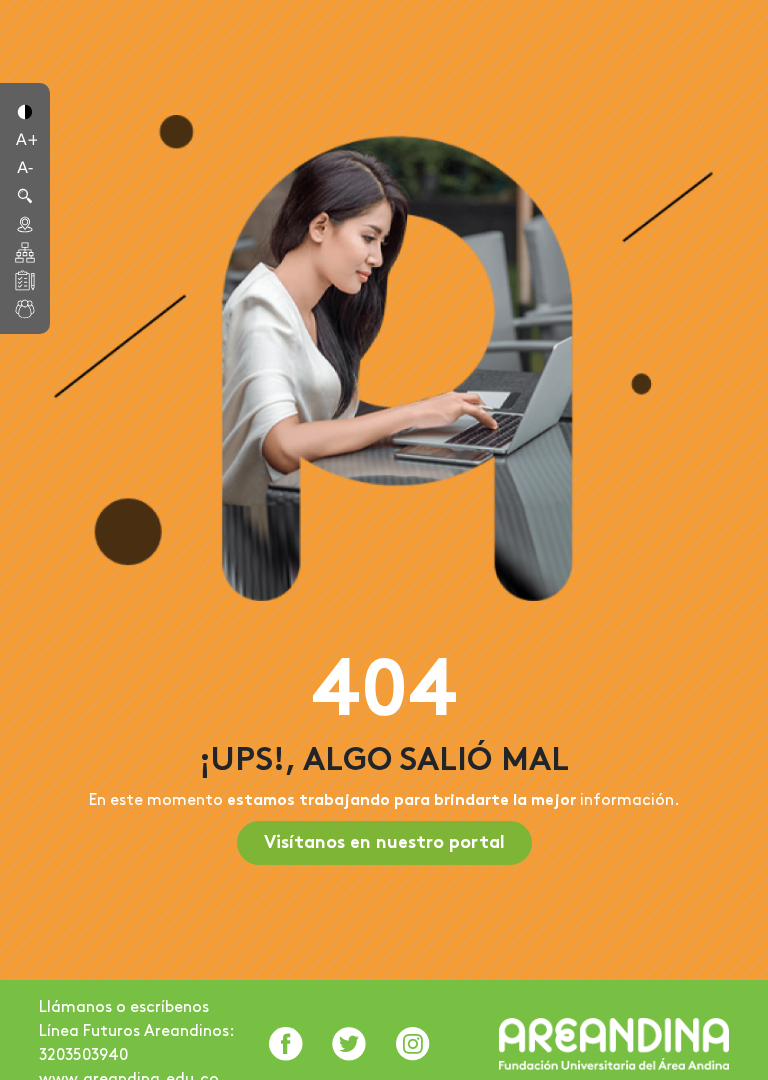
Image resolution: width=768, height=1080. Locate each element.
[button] (25, 110)
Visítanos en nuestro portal (384, 843)
